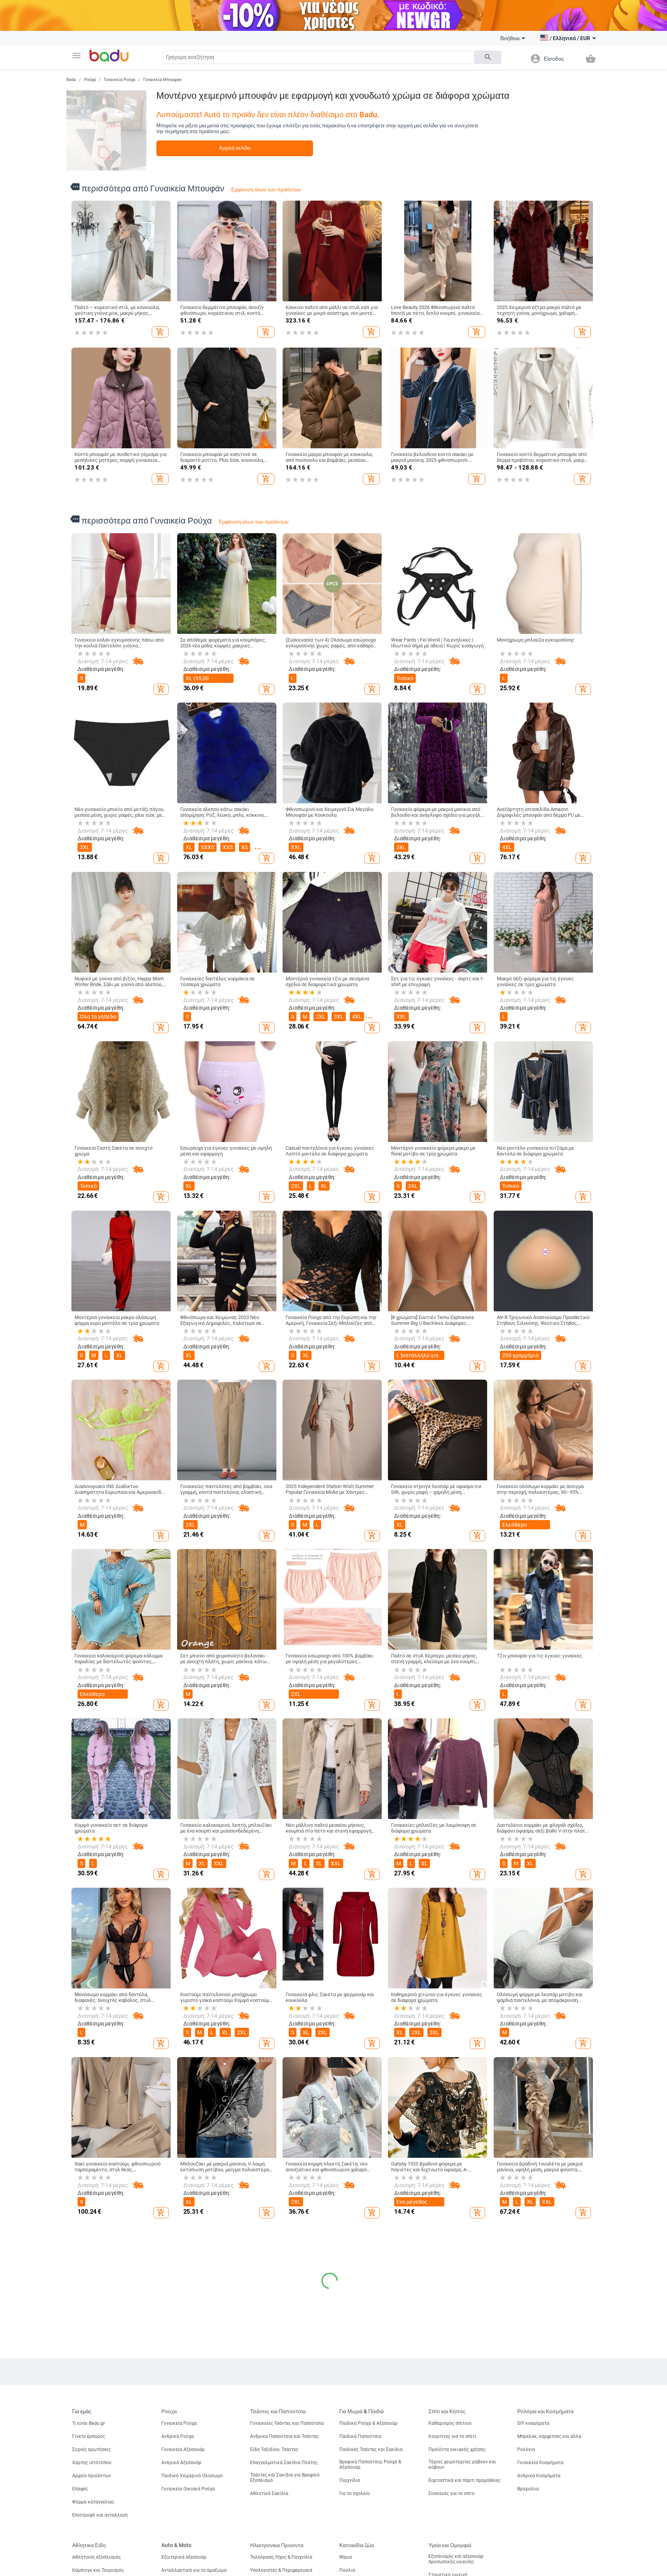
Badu (71, 80)
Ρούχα (90, 80)
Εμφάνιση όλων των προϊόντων (266, 190)
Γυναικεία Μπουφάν (162, 80)
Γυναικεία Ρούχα (119, 80)
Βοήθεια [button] (510, 38)
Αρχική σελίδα (235, 148)
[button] (76, 56)
